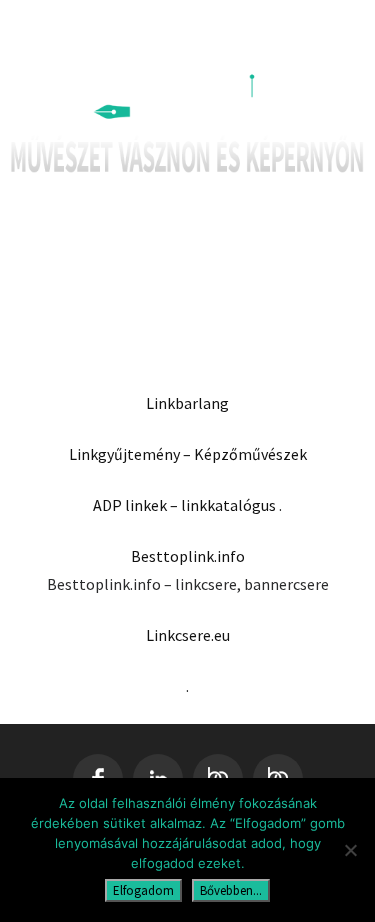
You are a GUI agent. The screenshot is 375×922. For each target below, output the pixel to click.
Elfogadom (143, 890)
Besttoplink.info (188, 556)
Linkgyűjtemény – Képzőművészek (188, 454)
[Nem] (350, 850)
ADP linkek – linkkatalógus (184, 505)
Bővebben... (231, 890)
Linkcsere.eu (188, 635)
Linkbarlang (187, 403)
